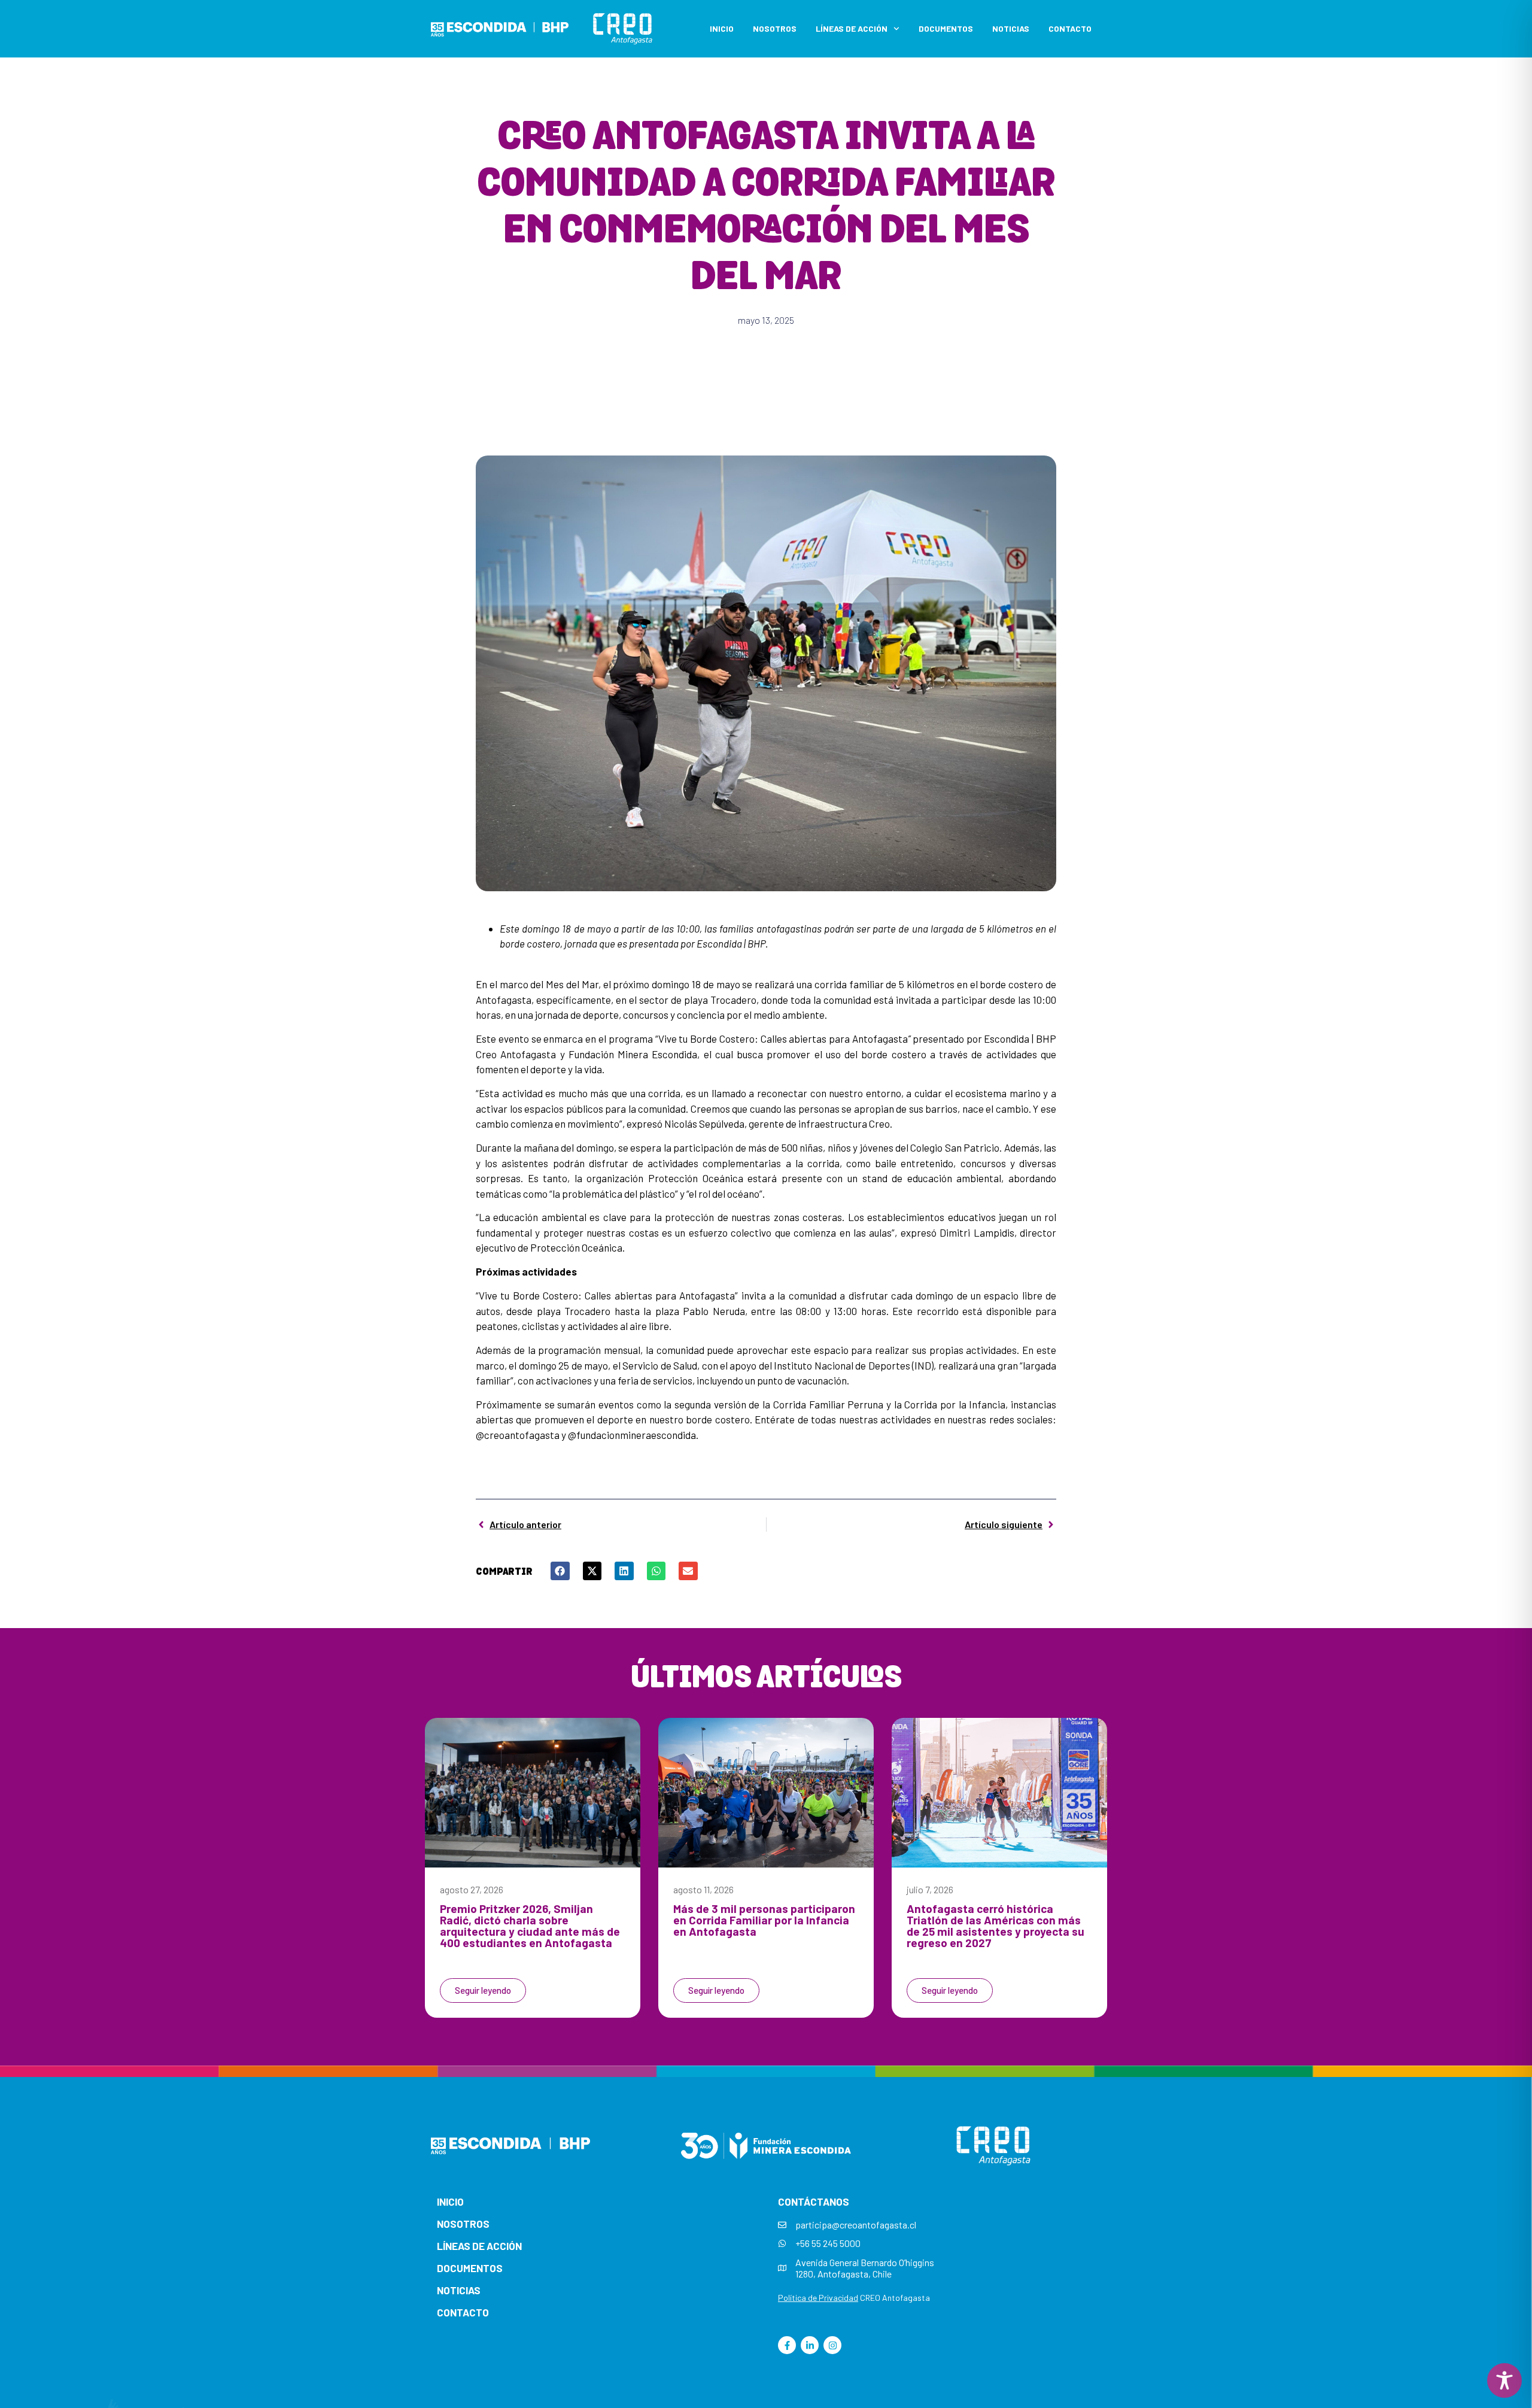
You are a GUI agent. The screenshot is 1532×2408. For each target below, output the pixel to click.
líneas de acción (479, 2246)
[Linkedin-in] (810, 2345)
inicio (450, 2201)
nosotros (463, 2224)
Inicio (722, 28)
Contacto (1070, 28)
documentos (470, 2268)
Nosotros (775, 28)
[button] (560, 1571)
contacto (463, 2312)
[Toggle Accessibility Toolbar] (1504, 2380)
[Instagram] (832, 2345)
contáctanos (814, 2201)
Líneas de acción (852, 28)
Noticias (1011, 28)
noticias (459, 2290)
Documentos (946, 28)
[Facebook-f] (787, 2345)
